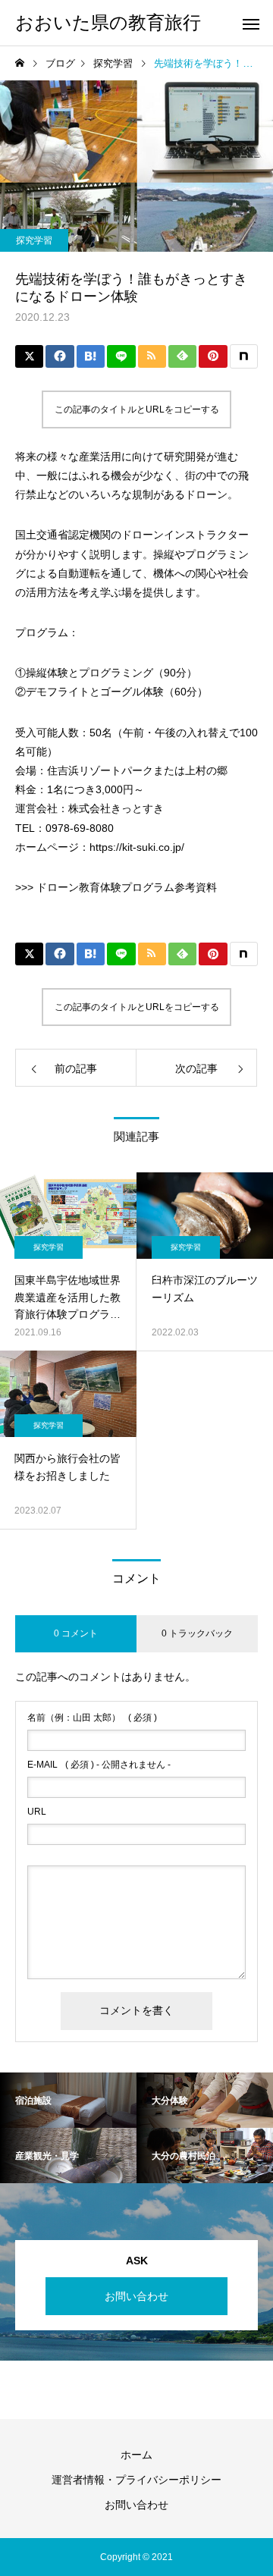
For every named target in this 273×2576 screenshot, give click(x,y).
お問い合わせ (136, 2296)
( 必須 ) (92, 1718)
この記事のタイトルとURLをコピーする (137, 409)
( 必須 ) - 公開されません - (99, 1765)
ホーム (136, 2455)
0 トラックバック (197, 1633)
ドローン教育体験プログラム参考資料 (127, 887)
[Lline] (121, 356)
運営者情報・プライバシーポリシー (136, 2480)
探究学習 (34, 240)
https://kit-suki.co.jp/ (137, 847)
